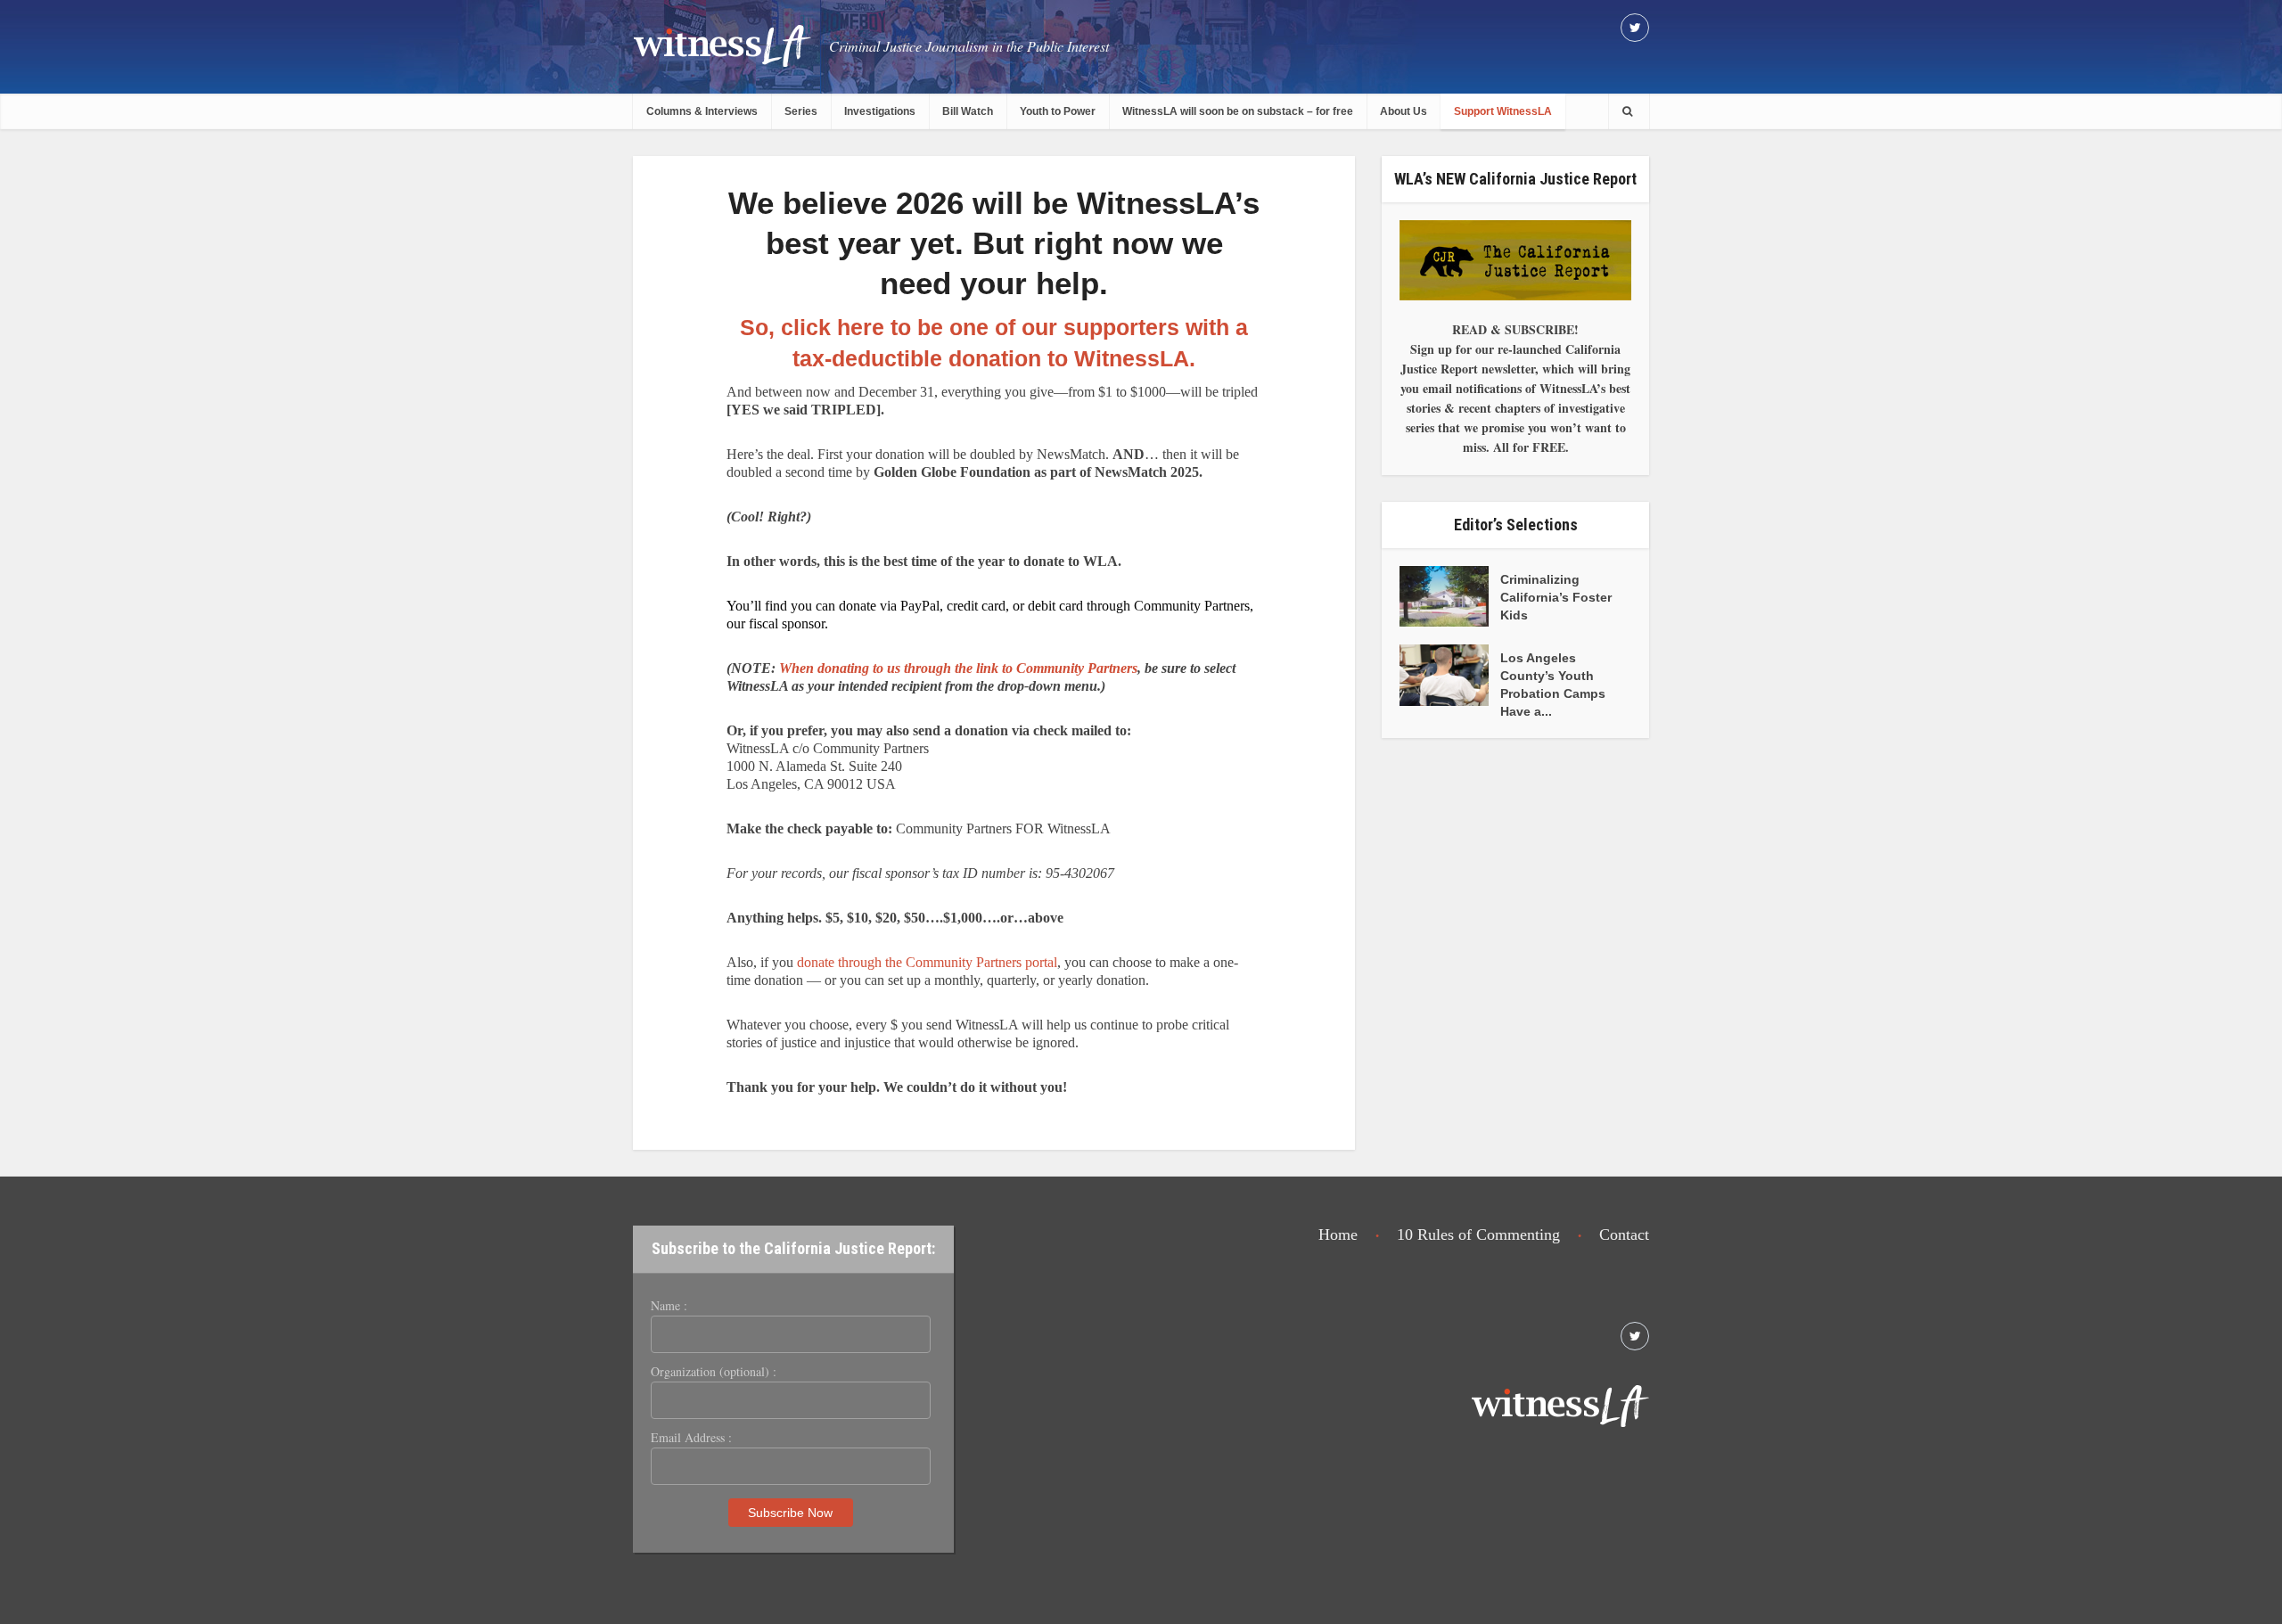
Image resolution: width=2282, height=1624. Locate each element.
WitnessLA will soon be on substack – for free (1238, 111)
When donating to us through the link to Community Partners (958, 668)
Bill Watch (968, 111)
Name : (669, 1306)
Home (1338, 1234)
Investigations (880, 111)
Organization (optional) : (714, 1372)
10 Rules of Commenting (1478, 1234)
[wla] (722, 45)
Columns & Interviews (702, 111)
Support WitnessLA (1503, 111)
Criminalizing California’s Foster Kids (1556, 597)
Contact (1624, 1234)
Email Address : (691, 1438)
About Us (1404, 111)
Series (801, 111)
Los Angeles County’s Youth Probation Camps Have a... (1553, 685)
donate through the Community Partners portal (927, 962)
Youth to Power (1058, 111)
